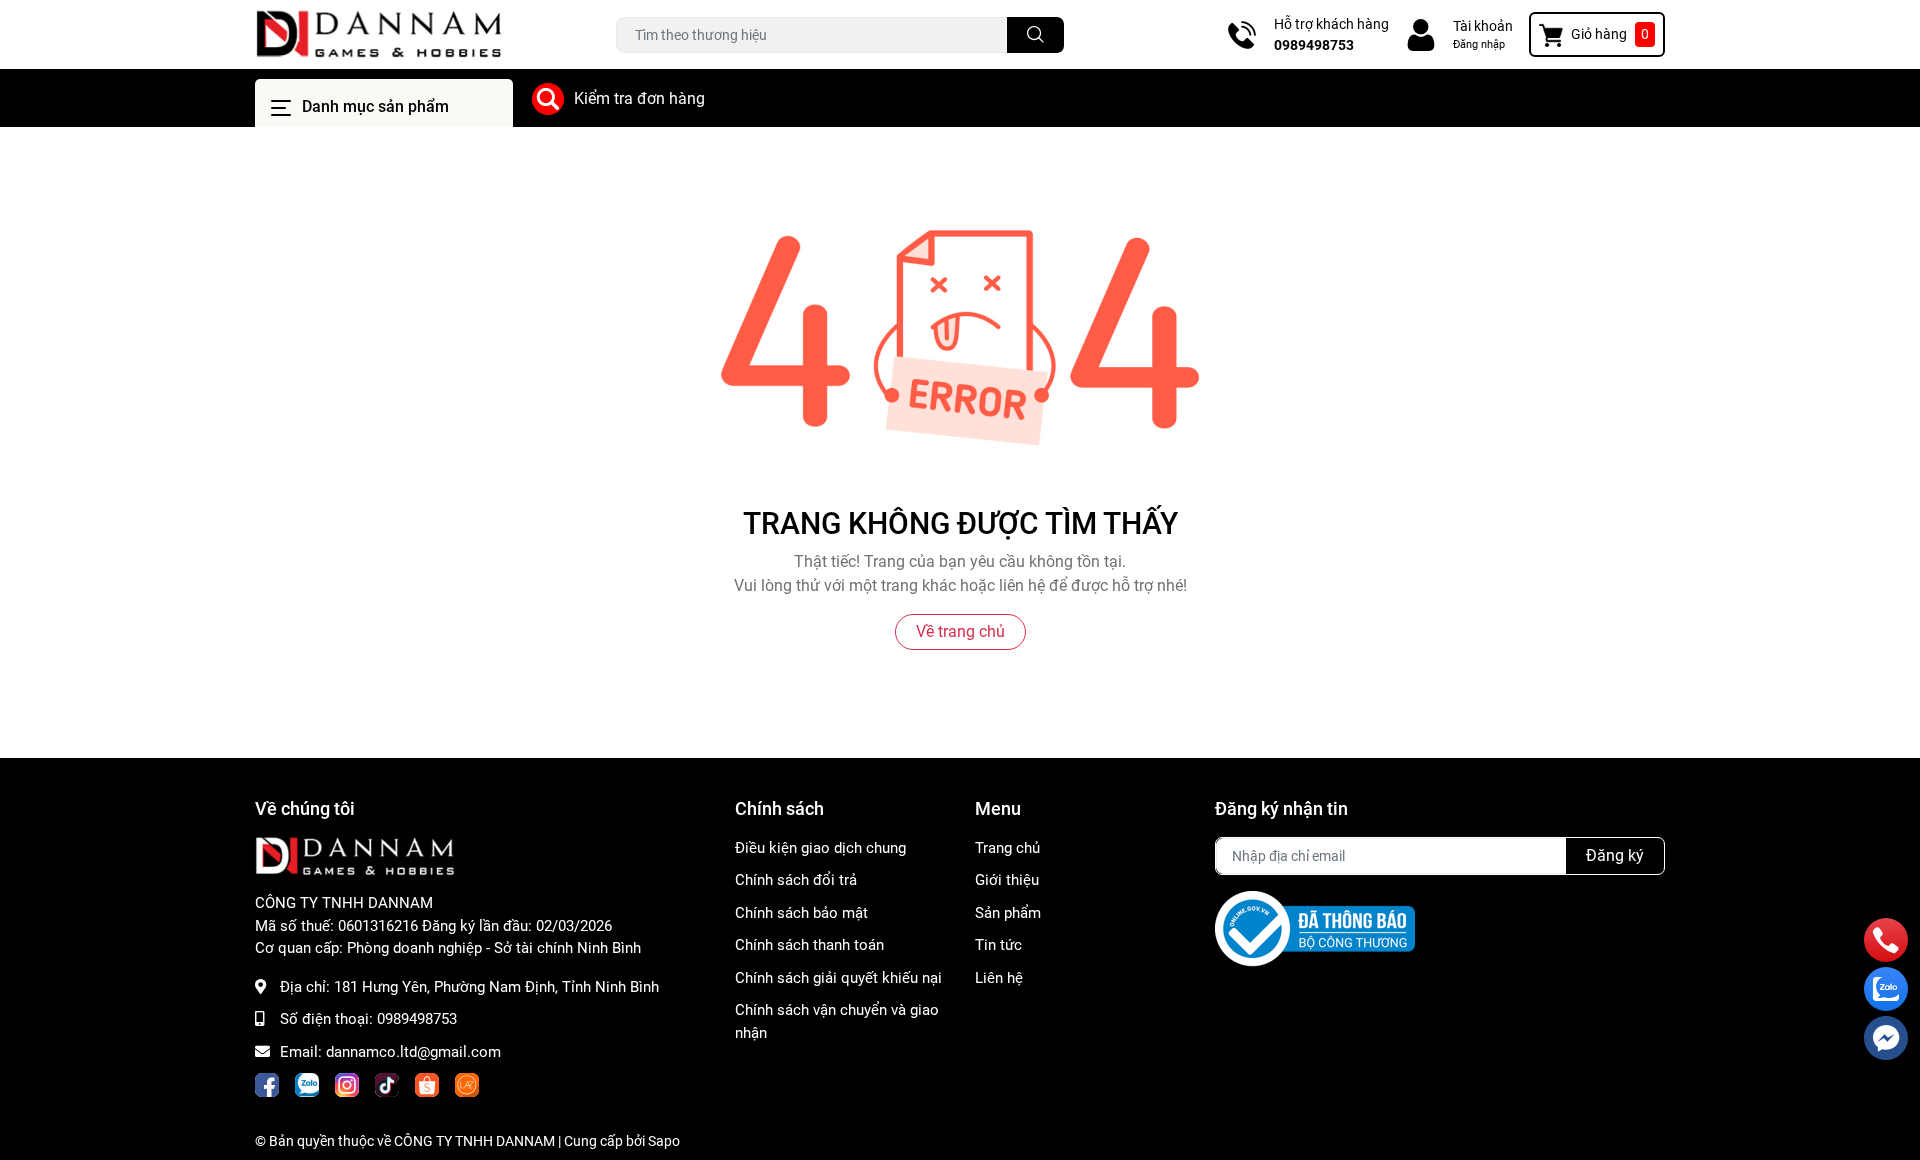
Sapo (664, 1141)
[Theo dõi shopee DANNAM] (427, 1085)
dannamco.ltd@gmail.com (413, 1052)
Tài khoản (1483, 26)
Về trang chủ (960, 631)
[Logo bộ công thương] (1315, 928)
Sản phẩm (1008, 913)
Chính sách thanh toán (809, 945)
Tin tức (998, 945)
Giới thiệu (1007, 880)
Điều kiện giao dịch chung (820, 848)
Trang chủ (1007, 848)
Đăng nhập (1479, 44)
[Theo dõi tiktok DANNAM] (387, 1085)
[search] (1035, 35)
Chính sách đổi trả (796, 880)
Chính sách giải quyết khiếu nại (838, 978)
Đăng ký (1615, 855)
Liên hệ (999, 978)
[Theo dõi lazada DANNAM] (467, 1085)
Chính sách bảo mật (801, 913)
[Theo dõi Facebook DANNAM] (267, 1085)
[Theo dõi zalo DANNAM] (307, 1085)
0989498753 (1314, 45)
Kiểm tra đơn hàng (639, 98)
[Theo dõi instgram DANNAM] (347, 1085)
